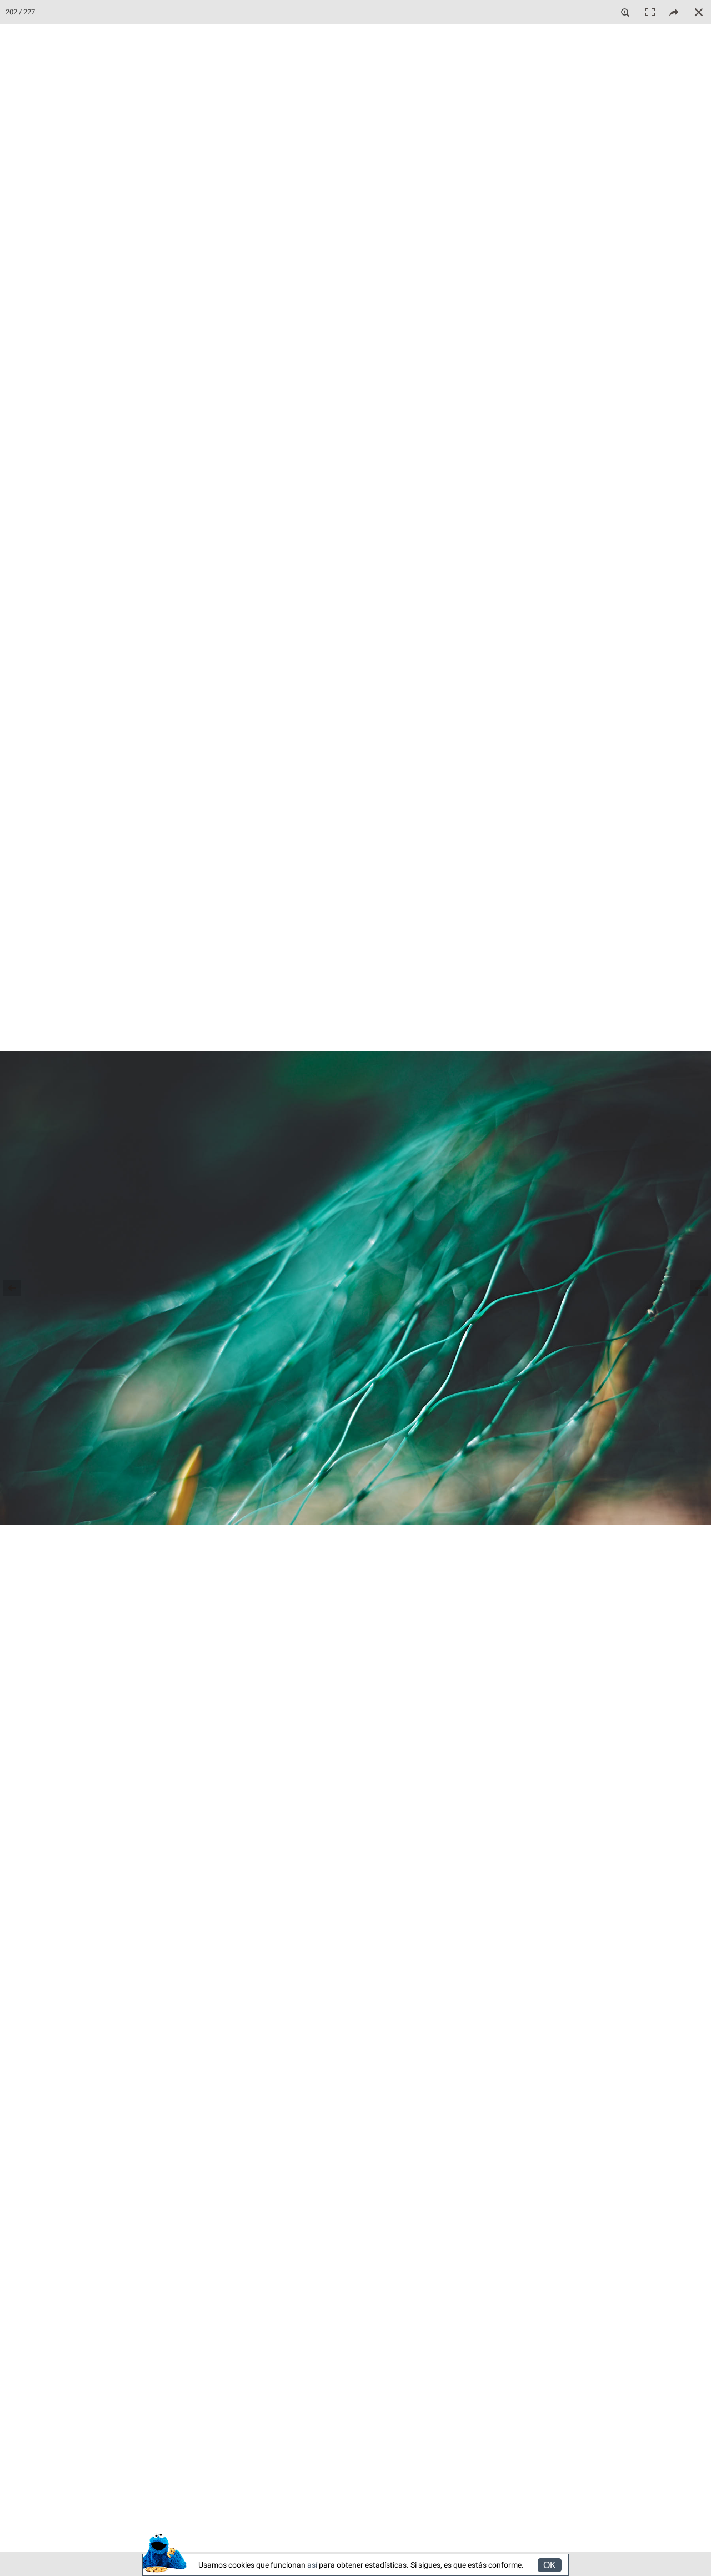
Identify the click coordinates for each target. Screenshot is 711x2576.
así (312, 2565)
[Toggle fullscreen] (650, 12)
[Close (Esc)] (699, 12)
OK (550, 2565)
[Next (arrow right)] (692, 1288)
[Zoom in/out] (625, 12)
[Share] (674, 12)
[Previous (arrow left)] (19, 1288)
